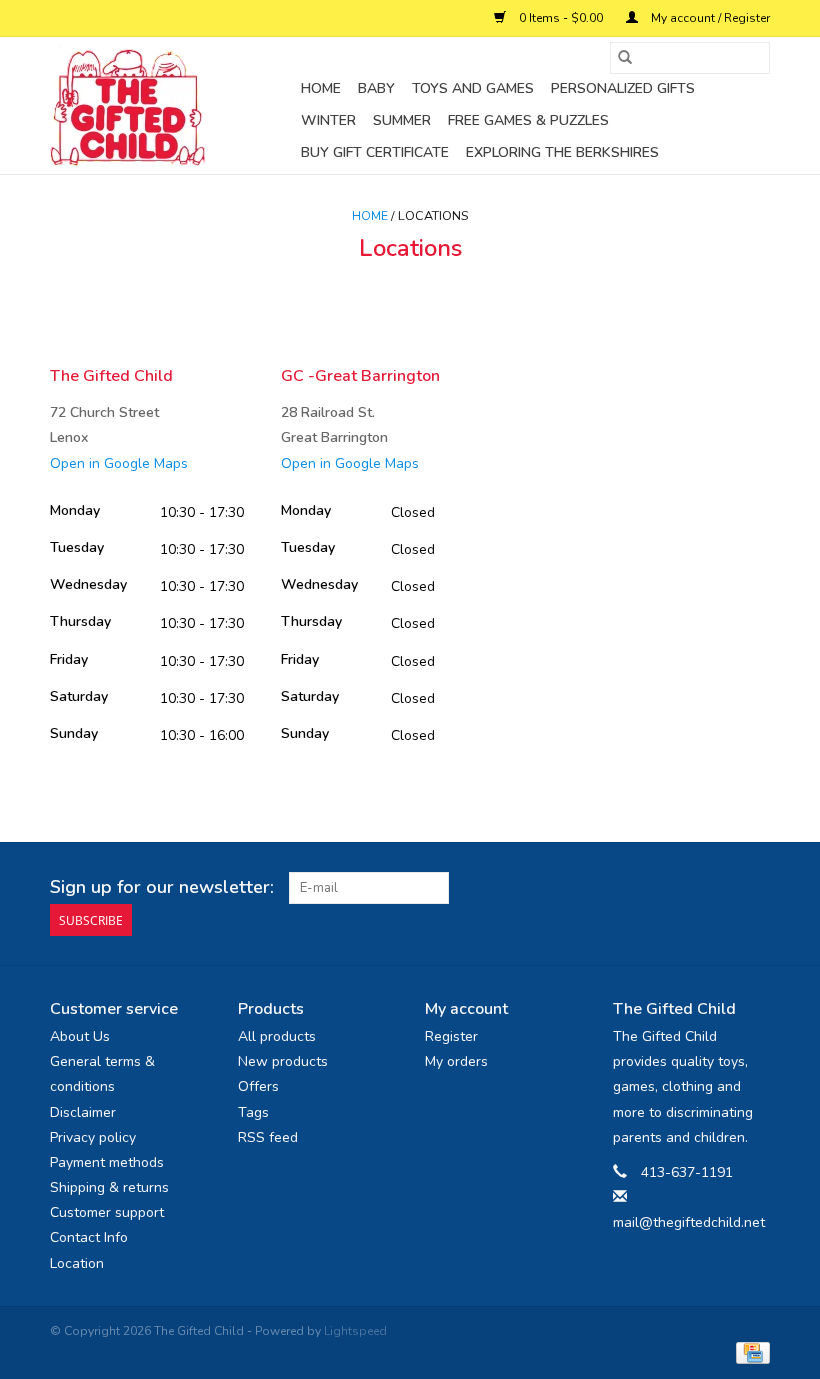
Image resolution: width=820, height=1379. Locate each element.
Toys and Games (473, 88)
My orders (456, 1061)
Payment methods (107, 1162)
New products (283, 1061)
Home (321, 88)
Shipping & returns (109, 1187)
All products (277, 1036)
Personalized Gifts (623, 88)
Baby (376, 88)
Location (77, 1263)
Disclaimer (83, 1112)
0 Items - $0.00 (561, 18)
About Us (80, 1036)
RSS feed (268, 1137)
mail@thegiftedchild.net (689, 1222)
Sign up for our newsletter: (162, 887)
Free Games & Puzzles (528, 120)
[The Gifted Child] (172, 106)
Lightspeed (355, 1331)
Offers (258, 1086)
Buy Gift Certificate (375, 152)
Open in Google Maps (119, 463)
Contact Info (89, 1237)
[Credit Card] (749, 1352)
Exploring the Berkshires (562, 152)
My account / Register (709, 18)
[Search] (625, 58)
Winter (328, 120)
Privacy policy (93, 1137)
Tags (253, 1112)
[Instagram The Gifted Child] (754, 888)
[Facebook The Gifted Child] (718, 888)
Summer (402, 120)
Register (451, 1036)
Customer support (107, 1212)
